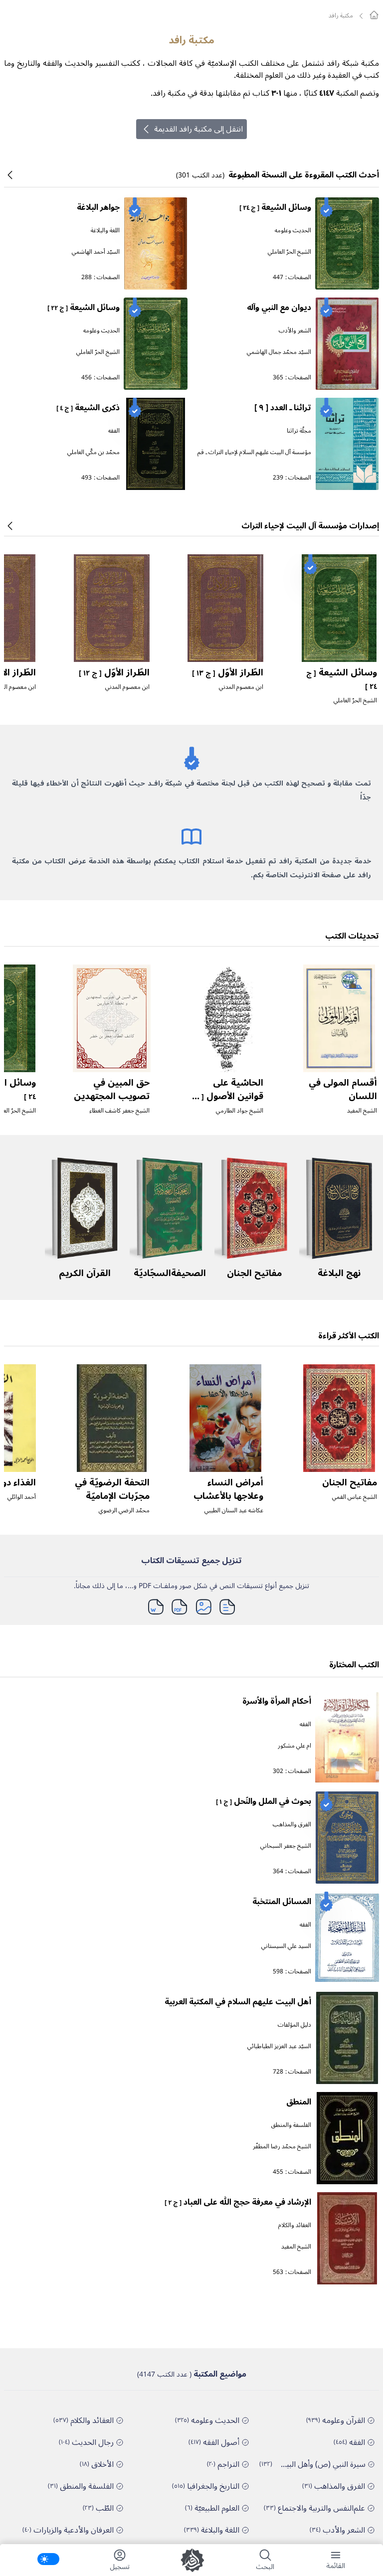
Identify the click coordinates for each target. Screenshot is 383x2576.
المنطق (299, 2102)
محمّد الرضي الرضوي (124, 1511)
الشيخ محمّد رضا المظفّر (282, 2147)
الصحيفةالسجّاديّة (170, 1273)
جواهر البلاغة (98, 207)
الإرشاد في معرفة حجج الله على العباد (238, 2202)
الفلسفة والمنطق (291, 2125)
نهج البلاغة (339, 1273)
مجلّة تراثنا (299, 431)
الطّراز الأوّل (228, 672)
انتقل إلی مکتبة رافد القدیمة (198, 129)
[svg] (374, 15)
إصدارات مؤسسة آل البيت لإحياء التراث (310, 526)
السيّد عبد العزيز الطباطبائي (279, 2046)
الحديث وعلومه (293, 231)
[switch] (48, 2559)
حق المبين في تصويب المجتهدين (112, 1089)
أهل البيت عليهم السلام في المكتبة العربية (238, 2002)
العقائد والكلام (295, 2225)
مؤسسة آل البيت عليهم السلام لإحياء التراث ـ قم (254, 452)
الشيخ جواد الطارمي (240, 1111)
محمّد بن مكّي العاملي (94, 452)
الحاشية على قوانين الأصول (226, 1096)
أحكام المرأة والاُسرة (277, 1701)
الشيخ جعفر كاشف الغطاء (119, 1111)
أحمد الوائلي (22, 1497)
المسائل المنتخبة (282, 1902)
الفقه (114, 431)
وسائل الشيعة (275, 207)
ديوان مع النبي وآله (279, 308)
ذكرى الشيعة (88, 408)
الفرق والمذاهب (292, 1825)
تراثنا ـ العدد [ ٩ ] (283, 408)
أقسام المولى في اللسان (343, 1089)
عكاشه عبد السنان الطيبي (234, 1511)
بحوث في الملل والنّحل (264, 1801)
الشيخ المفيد (362, 1111)
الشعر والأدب (295, 331)
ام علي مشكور (294, 1746)
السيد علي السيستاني (286, 1946)
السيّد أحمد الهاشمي (96, 252)
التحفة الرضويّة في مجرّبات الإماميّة (112, 1489)
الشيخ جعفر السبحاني (286, 1846)
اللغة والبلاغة (105, 231)
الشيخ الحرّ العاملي (289, 252)
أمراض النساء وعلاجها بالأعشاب (228, 1489)
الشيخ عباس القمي (355, 1497)
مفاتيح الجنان (254, 1273)
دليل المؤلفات (294, 2025)
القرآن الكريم (85, 1273)
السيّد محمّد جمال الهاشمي (279, 352)
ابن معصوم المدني (241, 687)
